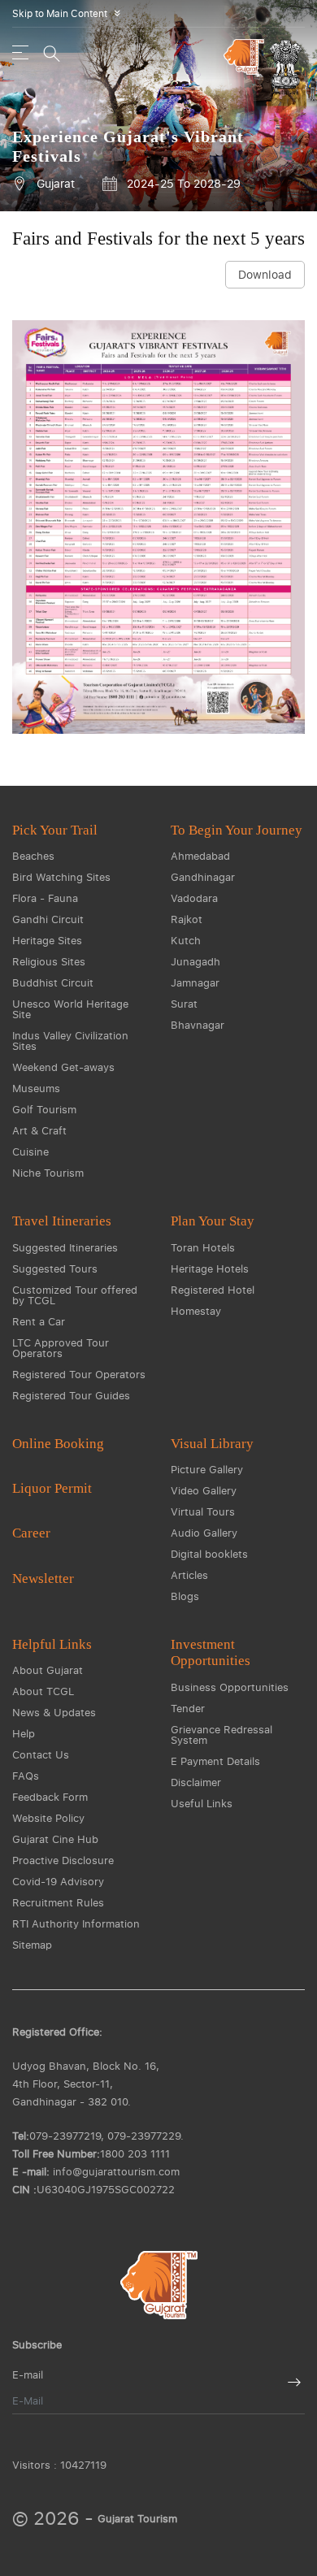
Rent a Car (39, 1321)
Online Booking (58, 1444)
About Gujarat (48, 1670)
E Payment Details (215, 1761)
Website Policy (48, 1818)
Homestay (196, 1311)
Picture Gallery (207, 1469)
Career (31, 1533)
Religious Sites (49, 961)
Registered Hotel (213, 1290)
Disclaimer (196, 1782)
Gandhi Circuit (48, 919)
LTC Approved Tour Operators (61, 1348)
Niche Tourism (48, 1173)
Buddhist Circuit (53, 982)
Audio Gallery (204, 1533)
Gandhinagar (203, 877)
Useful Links (202, 1803)
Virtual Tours (203, 1511)
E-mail (28, 2375)
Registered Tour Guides (71, 1395)
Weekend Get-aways (63, 1067)
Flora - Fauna (45, 898)
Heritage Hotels (210, 1268)
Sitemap (32, 1945)
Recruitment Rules (58, 1902)
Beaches (33, 856)
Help (24, 1733)
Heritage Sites (47, 940)
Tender (188, 1708)
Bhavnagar (198, 1025)
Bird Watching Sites (61, 877)
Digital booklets (209, 1554)
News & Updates (54, 1712)
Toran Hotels (203, 1247)
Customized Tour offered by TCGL (75, 1295)
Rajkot (187, 919)
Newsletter (43, 1579)
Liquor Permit (52, 1488)
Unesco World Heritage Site (70, 1009)
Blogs (185, 1596)
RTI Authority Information (76, 1923)
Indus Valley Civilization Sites (70, 1041)
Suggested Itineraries (65, 1247)
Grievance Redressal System (221, 1735)
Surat (184, 1004)
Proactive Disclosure (63, 1860)
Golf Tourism (44, 1109)
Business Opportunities (230, 1687)
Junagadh (195, 961)
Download (265, 274)
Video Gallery (204, 1490)
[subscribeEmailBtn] (294, 2382)
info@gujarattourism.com (116, 2171)
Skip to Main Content (69, 13)
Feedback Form (50, 1797)
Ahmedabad (200, 856)
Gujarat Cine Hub (55, 1839)
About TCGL (43, 1691)
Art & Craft (39, 1130)
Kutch (186, 940)
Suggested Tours (55, 1268)
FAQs (26, 1776)
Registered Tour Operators (79, 1374)
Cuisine (30, 1151)
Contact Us (41, 1754)
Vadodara (194, 898)
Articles (189, 1575)
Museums (36, 1088)
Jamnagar (195, 982)
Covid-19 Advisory (58, 1881)
